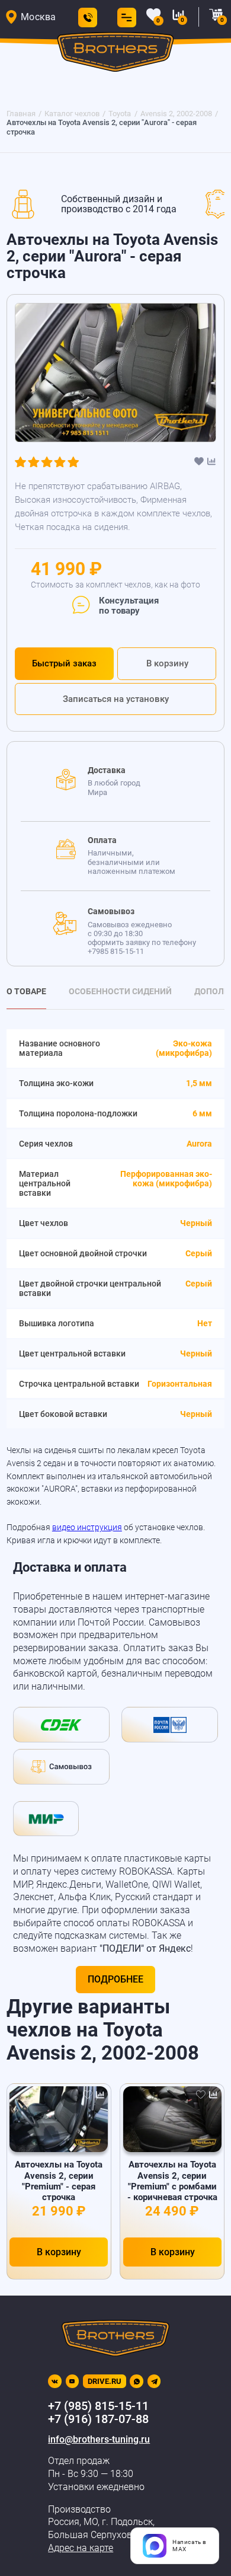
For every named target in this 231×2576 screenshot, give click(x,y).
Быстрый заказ (64, 663)
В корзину (167, 663)
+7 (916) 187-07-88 (98, 2419)
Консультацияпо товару (129, 606)
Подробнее (115, 1979)
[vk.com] (55, 2381)
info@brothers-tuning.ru (99, 2439)
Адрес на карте (81, 2548)
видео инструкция (87, 1527)
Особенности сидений (120, 991)
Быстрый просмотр (59, 2119)
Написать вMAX (190, 2545)
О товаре (26, 991)
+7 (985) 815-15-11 (98, 2406)
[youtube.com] (73, 2381)
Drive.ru (105, 2381)
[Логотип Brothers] (116, 54)
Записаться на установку (116, 699)
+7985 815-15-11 (116, 951)
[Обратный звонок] (88, 17)
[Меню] (124, 17)
